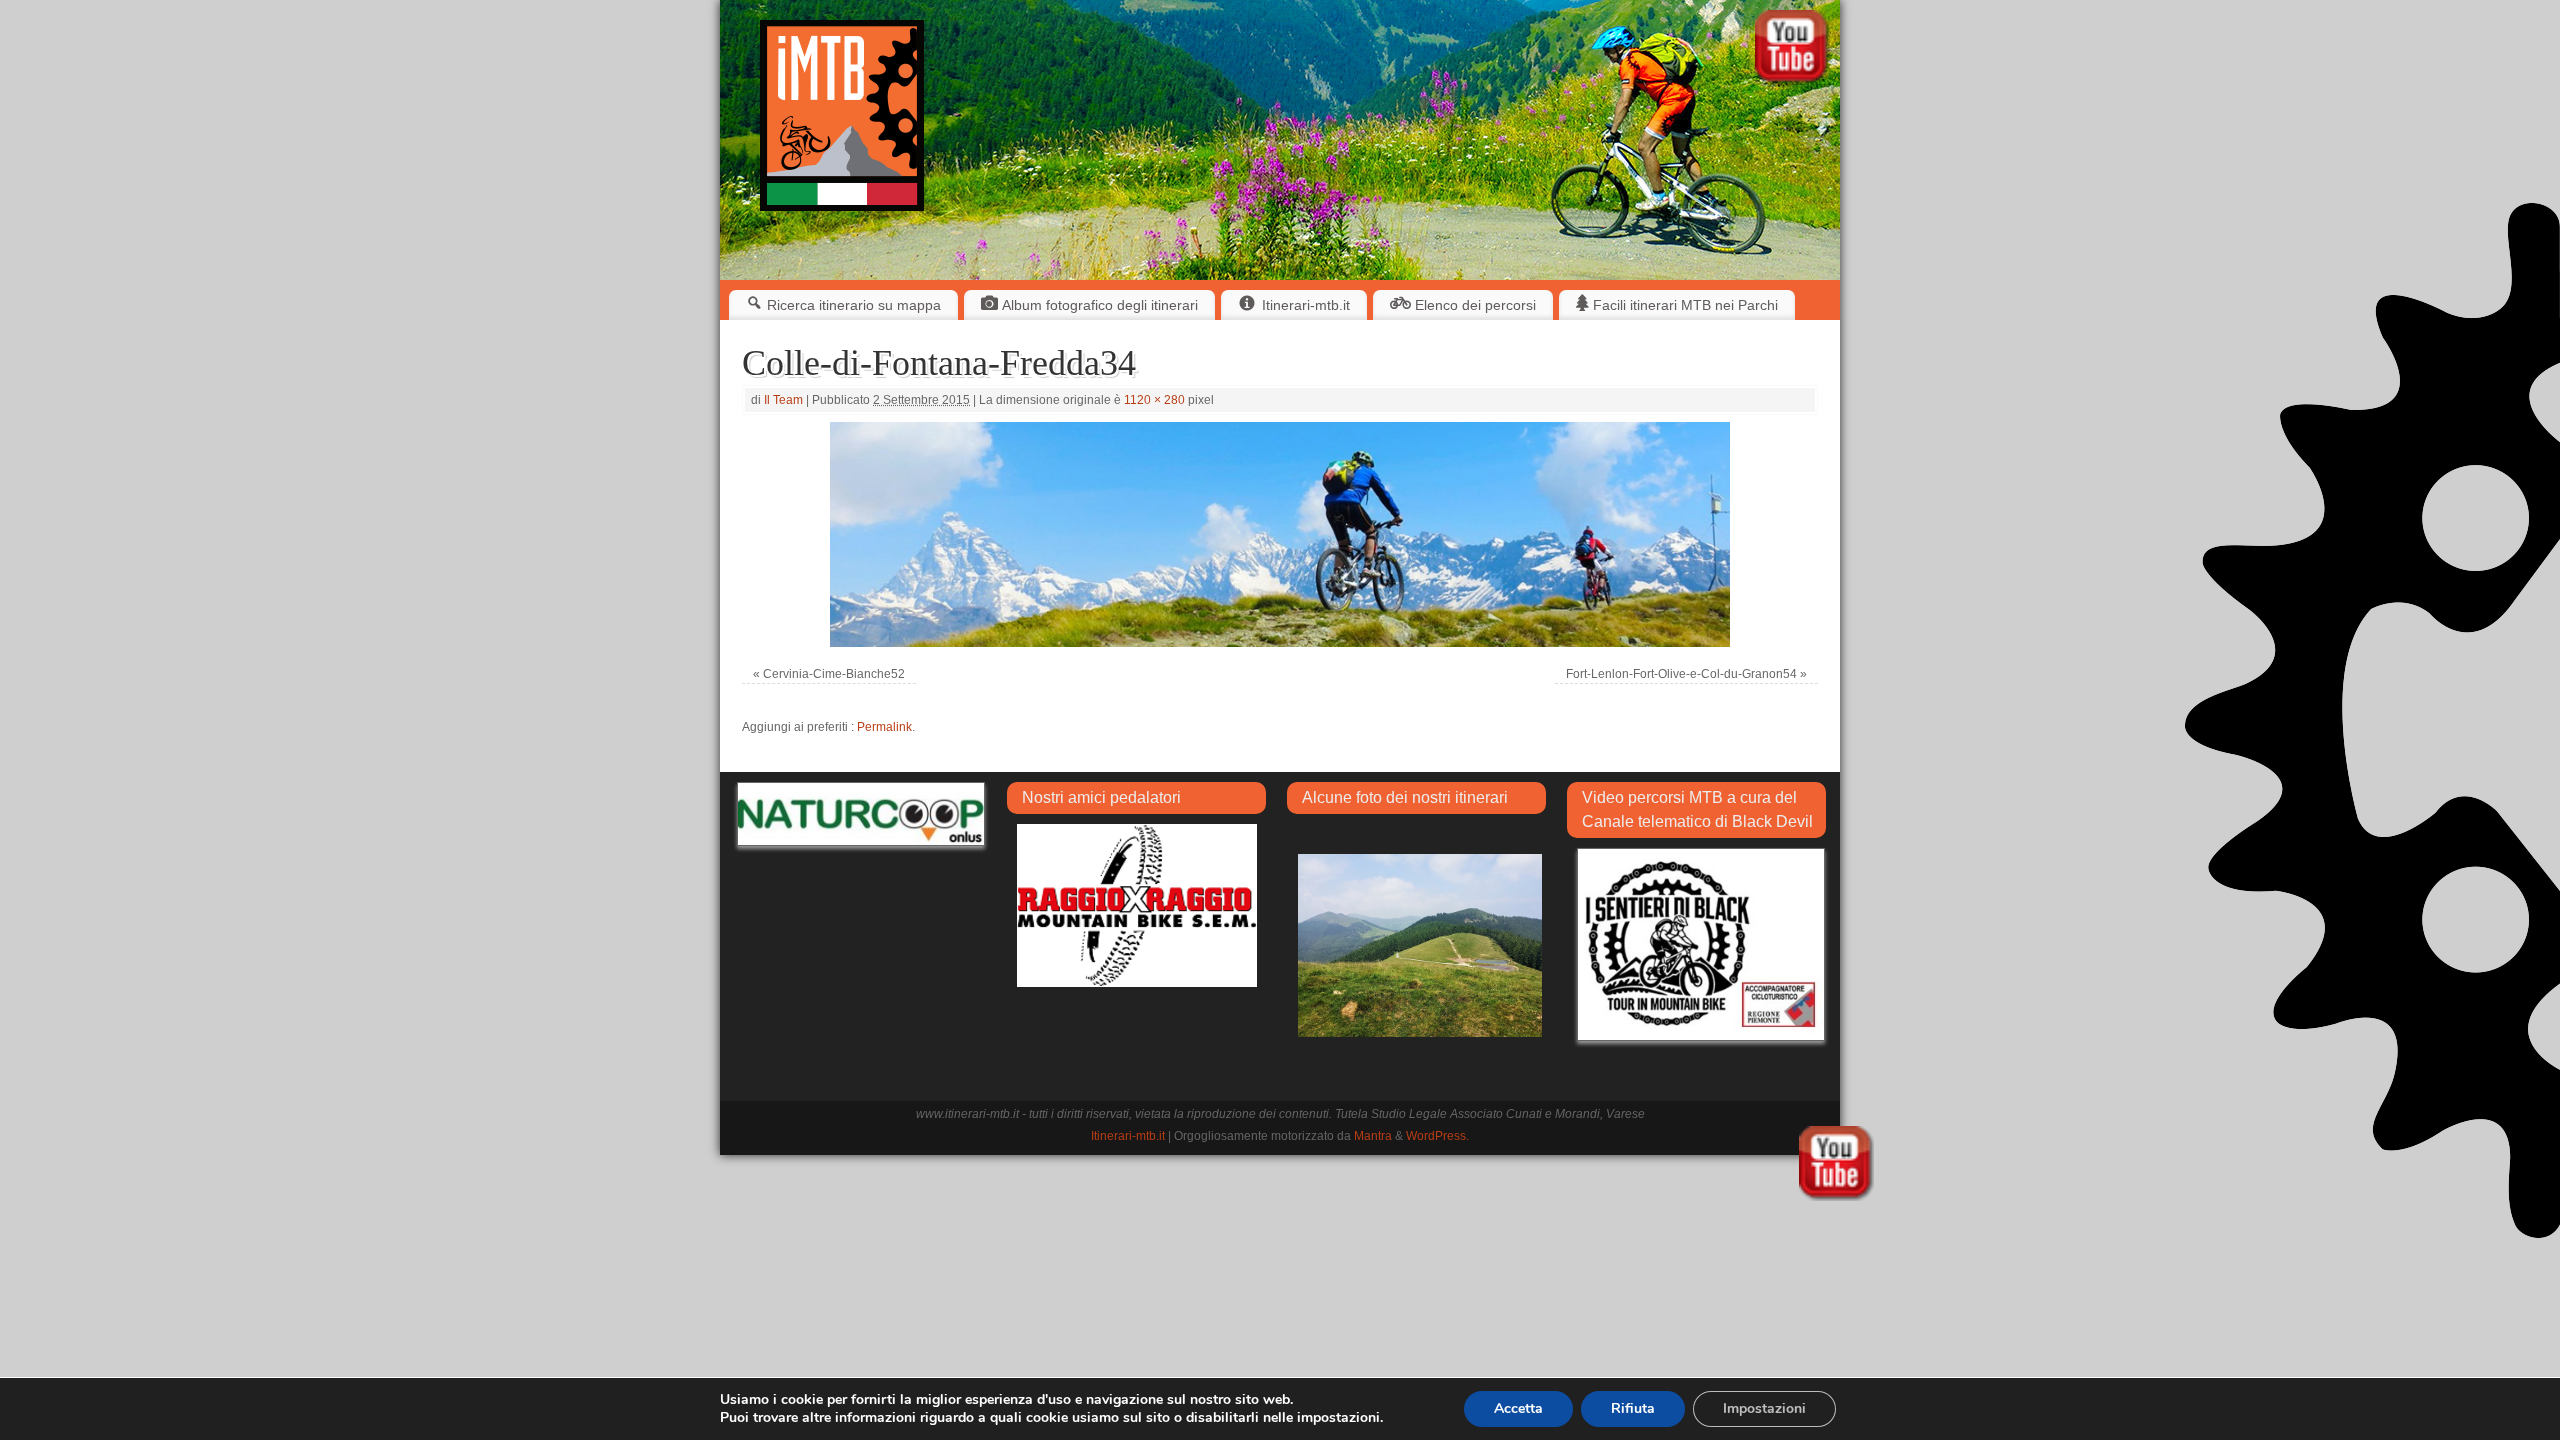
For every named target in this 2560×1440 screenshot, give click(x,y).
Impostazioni (1764, 1408)
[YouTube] (1792, 50)
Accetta (1518, 1408)
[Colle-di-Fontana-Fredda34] (1279, 534)
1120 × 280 (1154, 400)
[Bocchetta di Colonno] (1420, 944)
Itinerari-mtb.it (1128, 1136)
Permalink (884, 727)
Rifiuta (1633, 1408)
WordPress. (1437, 1136)
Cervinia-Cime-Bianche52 (834, 674)
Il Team (783, 400)
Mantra (1373, 1136)
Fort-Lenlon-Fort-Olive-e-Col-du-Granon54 (1681, 674)
